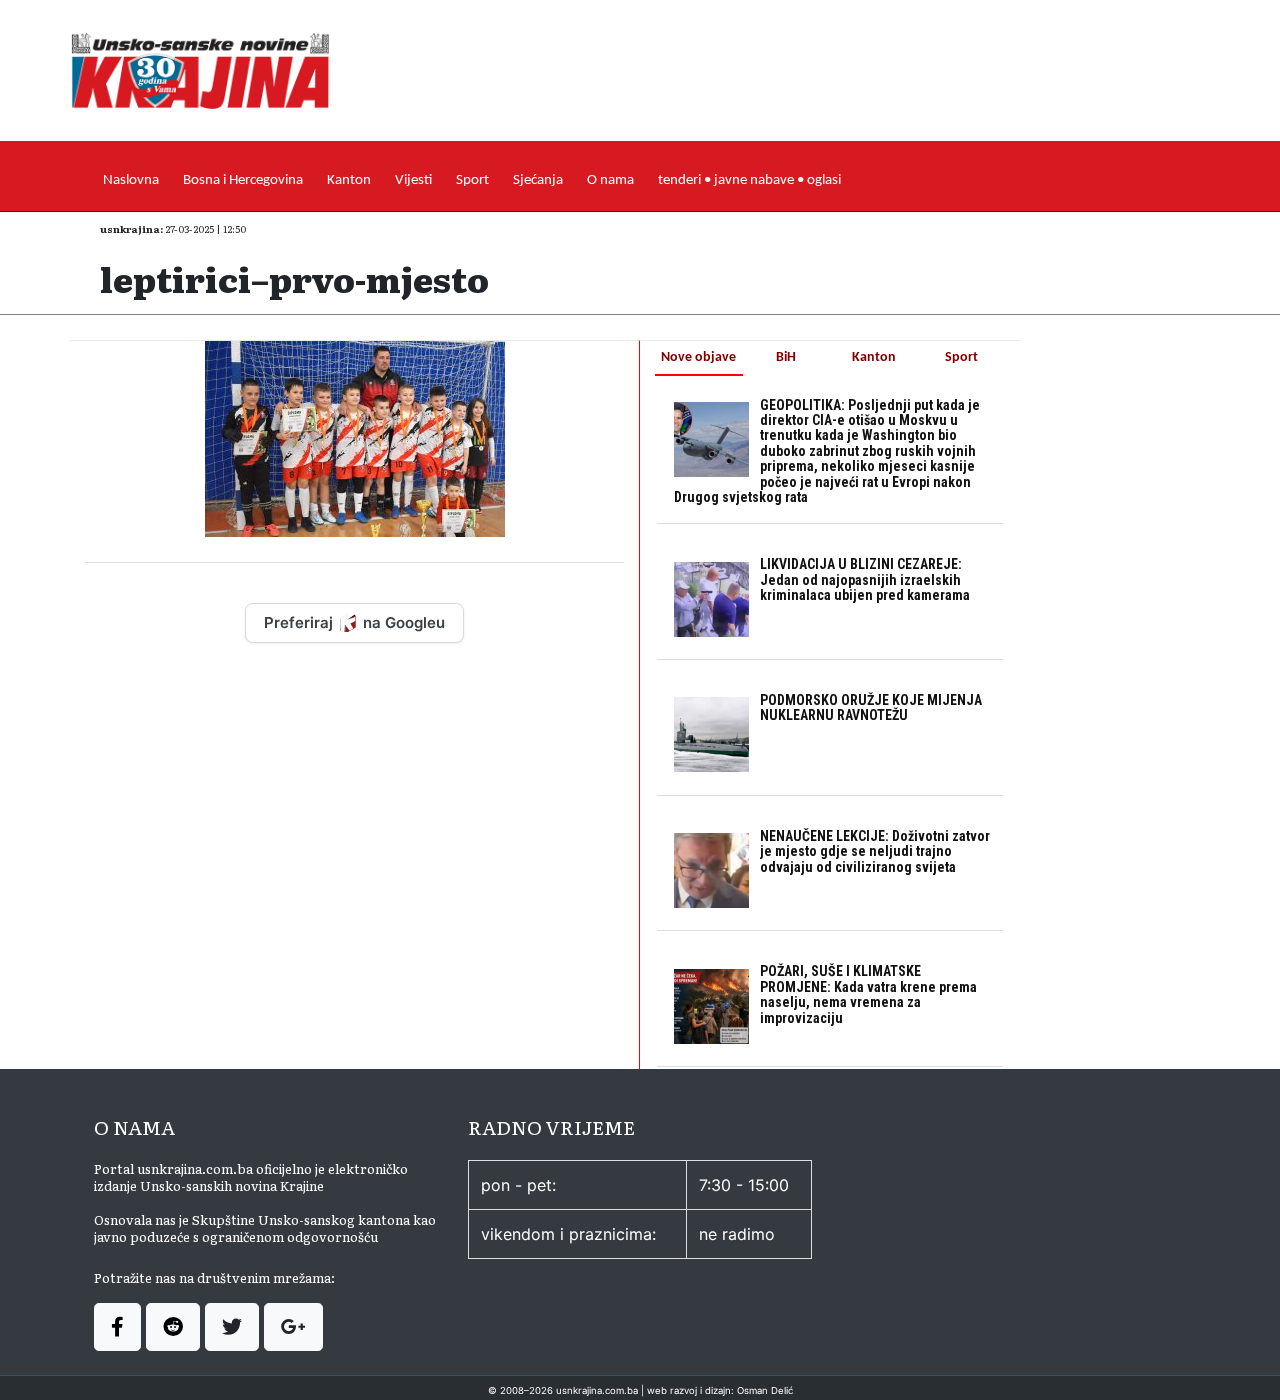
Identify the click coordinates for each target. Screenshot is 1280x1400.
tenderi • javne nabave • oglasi (749, 180)
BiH (786, 357)
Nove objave (698, 357)
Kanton (349, 180)
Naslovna (131, 180)
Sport (472, 180)
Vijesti (413, 180)
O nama (610, 180)
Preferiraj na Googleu (354, 622)
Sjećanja (538, 180)
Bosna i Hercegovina (243, 180)
